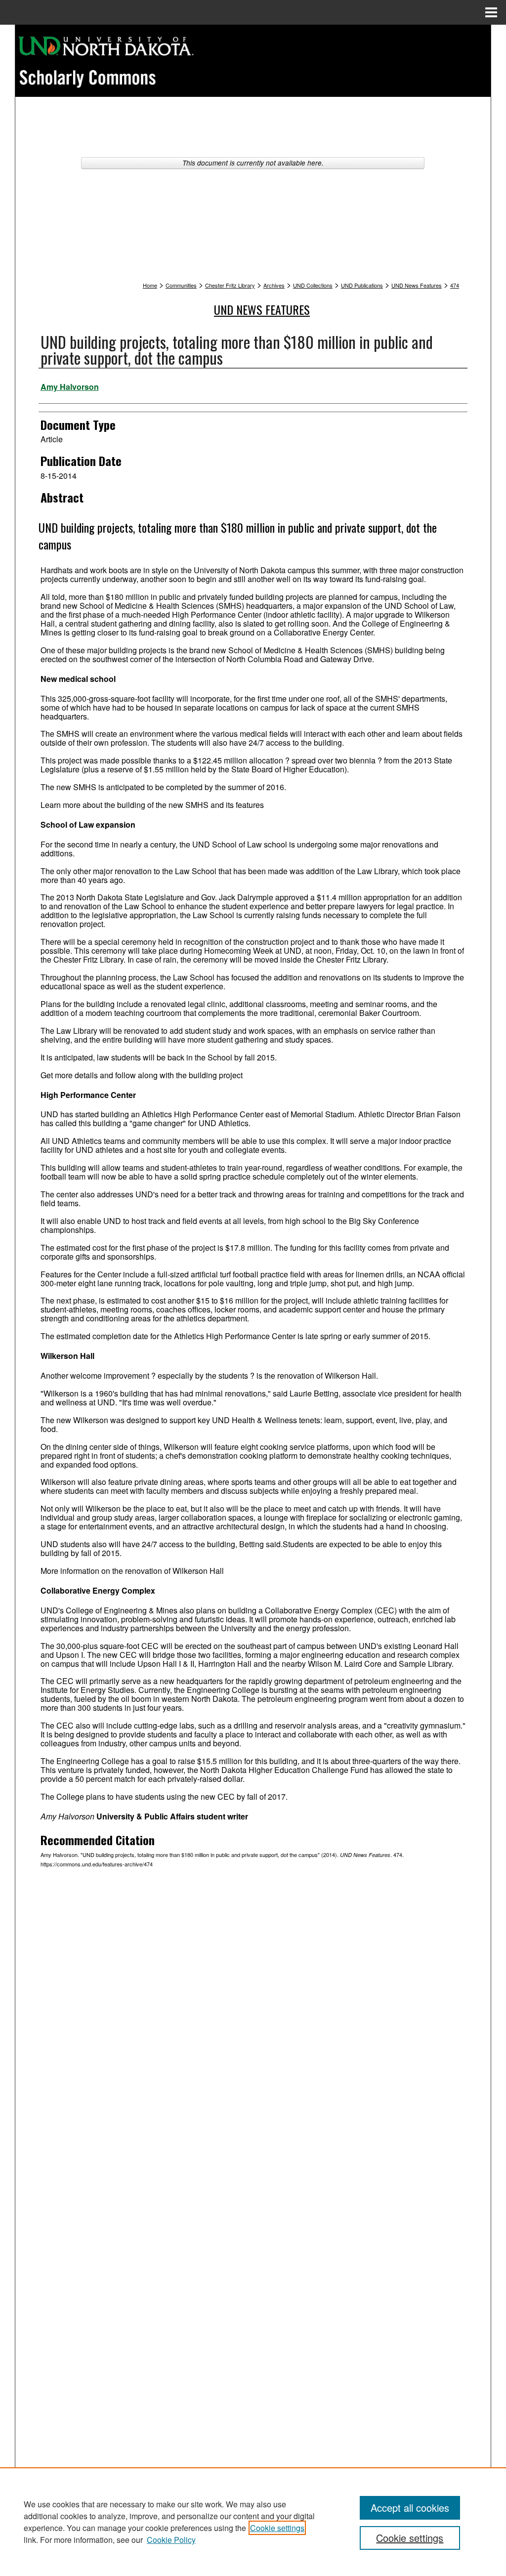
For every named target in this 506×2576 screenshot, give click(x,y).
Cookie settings (277, 2528)
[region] (253, 2522)
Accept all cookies (410, 2508)
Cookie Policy (171, 2540)
